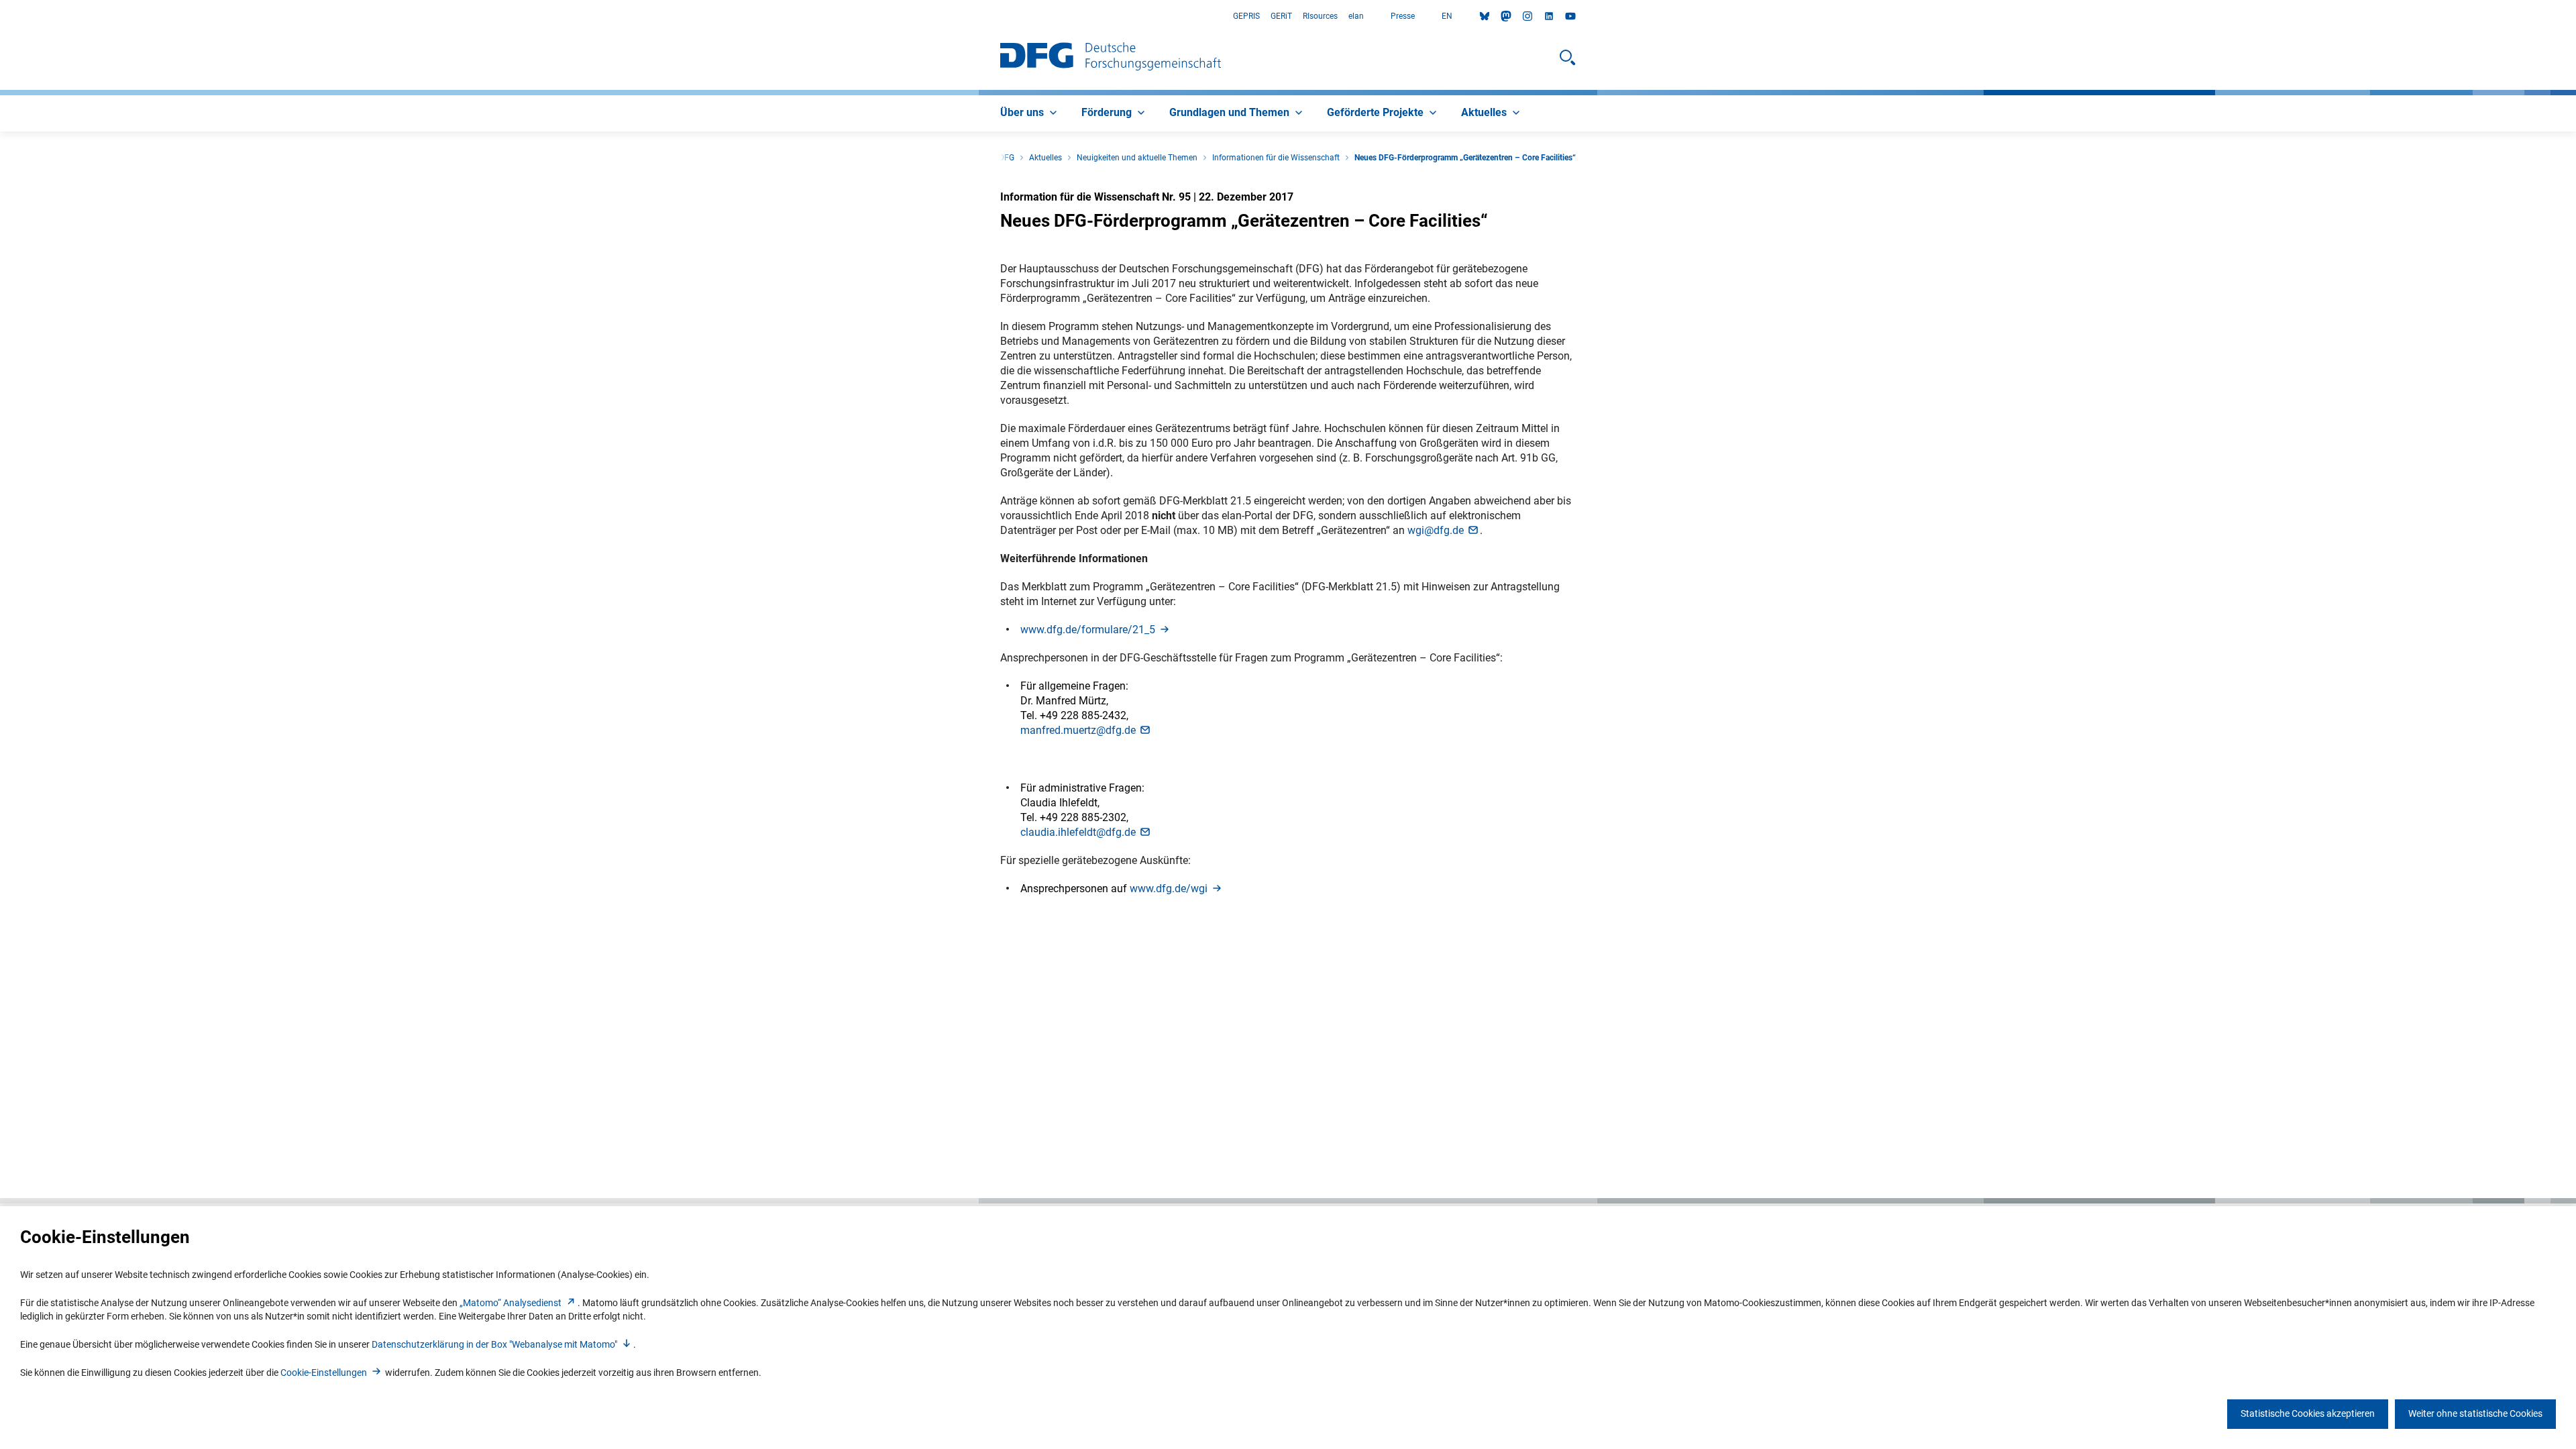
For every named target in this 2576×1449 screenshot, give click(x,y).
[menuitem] (1030, 113)
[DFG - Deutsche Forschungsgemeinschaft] (1111, 58)
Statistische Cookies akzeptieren (2308, 1413)
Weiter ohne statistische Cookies (2475, 1413)
